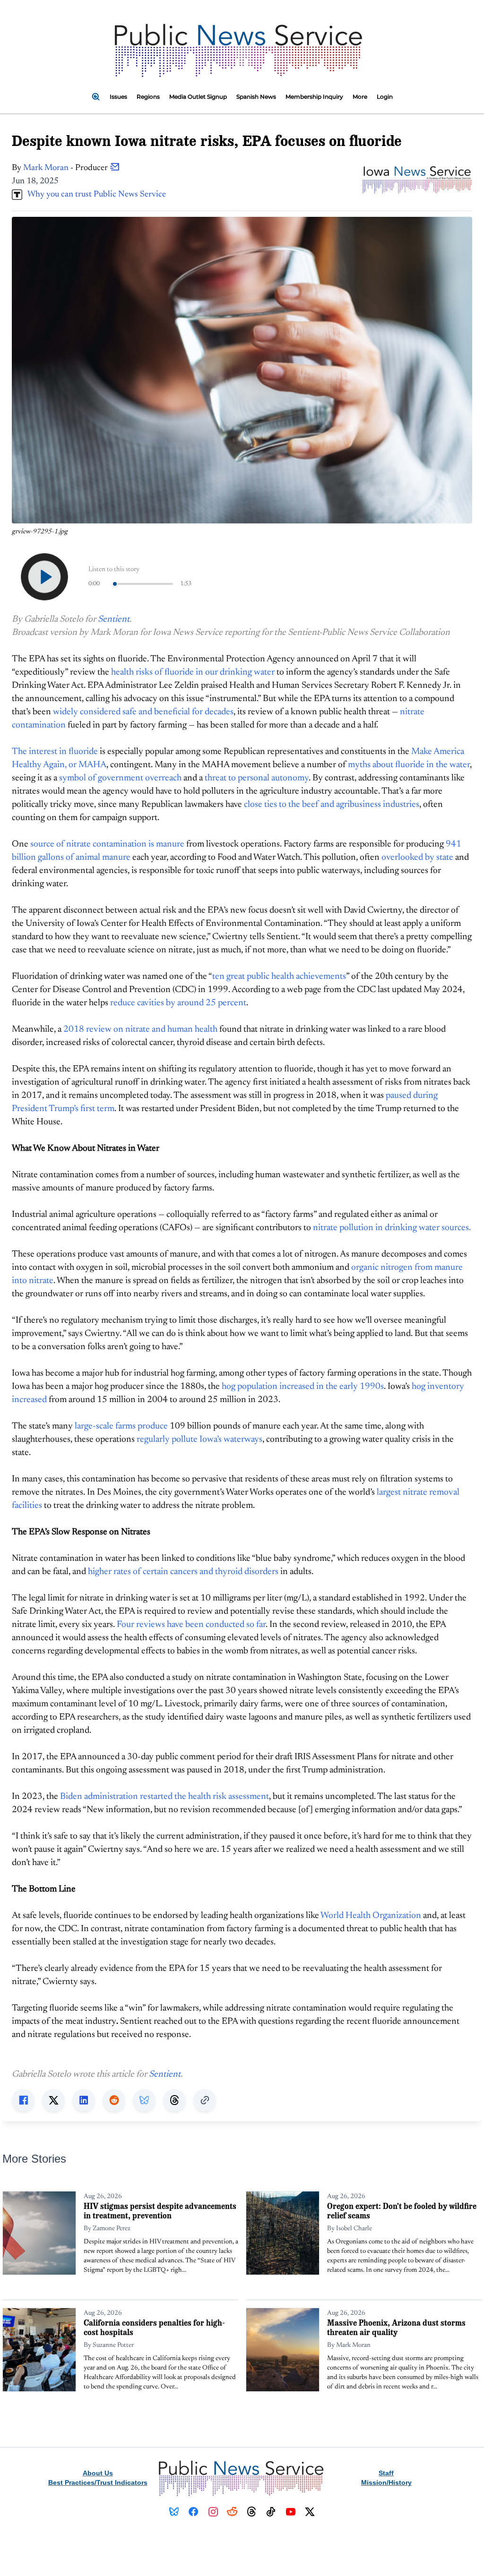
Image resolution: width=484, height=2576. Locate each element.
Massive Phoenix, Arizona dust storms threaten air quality (396, 2327)
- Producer (66, 168)
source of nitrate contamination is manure (107, 844)
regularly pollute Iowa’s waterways (199, 1440)
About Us (98, 2473)
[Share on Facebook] (23, 2100)
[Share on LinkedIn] (84, 2100)
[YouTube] (290, 2512)
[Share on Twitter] (53, 2100)
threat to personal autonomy (257, 778)
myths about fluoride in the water (409, 765)
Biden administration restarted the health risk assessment (164, 1797)
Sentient (114, 620)
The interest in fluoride (55, 752)
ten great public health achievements (279, 977)
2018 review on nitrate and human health (140, 1030)
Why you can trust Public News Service (94, 195)
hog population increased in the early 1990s (303, 1387)
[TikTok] (271, 2512)
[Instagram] (213, 2512)
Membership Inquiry (314, 97)
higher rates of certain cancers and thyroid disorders (183, 1572)
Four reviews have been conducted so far (191, 1625)
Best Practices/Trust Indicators (98, 2482)
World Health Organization (371, 1916)
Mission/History (386, 2482)
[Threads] (252, 2512)
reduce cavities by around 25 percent (178, 1003)
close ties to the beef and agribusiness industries (332, 805)
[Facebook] (194, 2512)
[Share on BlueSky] (144, 2100)
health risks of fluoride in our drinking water (193, 672)
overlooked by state (417, 858)
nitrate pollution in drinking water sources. (392, 1228)
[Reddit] (232, 2512)
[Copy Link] (205, 2100)
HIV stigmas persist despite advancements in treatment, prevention (160, 2211)
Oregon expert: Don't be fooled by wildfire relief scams (402, 2211)
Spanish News (256, 97)
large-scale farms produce (121, 1426)
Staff (386, 2473)
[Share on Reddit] (114, 2100)
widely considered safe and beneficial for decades (143, 712)
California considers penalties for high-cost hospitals (154, 2327)
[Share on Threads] (174, 2100)
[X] (310, 2512)
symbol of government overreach (120, 778)
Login (385, 97)
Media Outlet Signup (198, 97)
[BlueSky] (174, 2512)
